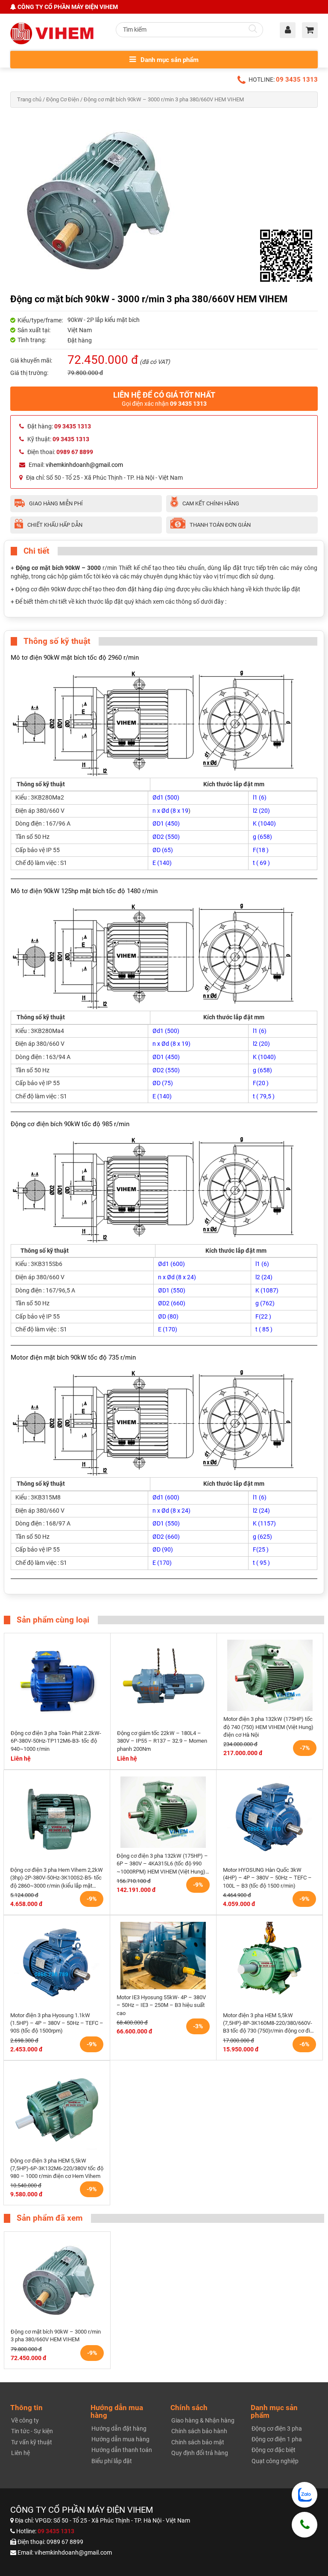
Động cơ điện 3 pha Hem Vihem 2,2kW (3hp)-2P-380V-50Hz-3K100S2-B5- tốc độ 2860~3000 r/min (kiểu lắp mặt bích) (57, 1878)
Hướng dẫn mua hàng (120, 2439)
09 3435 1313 (297, 80)
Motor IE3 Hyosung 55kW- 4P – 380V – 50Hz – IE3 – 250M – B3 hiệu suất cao (161, 2005)
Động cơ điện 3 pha (277, 2428)
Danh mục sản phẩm (169, 60)
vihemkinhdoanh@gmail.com (84, 465)
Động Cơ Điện (63, 99)
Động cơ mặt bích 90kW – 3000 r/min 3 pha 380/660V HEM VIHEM (56, 2336)
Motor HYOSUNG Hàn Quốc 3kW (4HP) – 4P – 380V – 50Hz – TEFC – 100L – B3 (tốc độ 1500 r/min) (267, 1878)
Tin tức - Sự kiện (32, 2431)
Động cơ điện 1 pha (277, 2439)
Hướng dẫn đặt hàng (119, 2428)
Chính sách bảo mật (198, 2442)
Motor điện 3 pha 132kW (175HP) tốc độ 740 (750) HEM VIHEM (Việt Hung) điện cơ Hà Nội (268, 1727)
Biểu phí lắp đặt (112, 2461)
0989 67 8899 (65, 2542)
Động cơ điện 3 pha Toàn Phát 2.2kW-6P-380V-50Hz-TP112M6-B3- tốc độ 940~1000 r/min (56, 1741)
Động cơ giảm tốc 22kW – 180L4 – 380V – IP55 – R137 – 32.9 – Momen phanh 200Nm (162, 1741)
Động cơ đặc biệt (274, 2450)
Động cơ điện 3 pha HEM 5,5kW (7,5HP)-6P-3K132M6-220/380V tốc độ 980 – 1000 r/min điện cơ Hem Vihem (57, 2169)
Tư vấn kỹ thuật (32, 2442)
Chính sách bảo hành (199, 2431)
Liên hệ (20, 2453)
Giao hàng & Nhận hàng (203, 2420)
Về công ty (25, 2420)
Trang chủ (29, 99)
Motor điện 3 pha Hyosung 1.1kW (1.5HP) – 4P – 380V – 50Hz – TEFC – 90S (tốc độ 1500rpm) (57, 2023)
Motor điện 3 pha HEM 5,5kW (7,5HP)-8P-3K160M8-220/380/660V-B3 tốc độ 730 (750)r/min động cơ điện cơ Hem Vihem (269, 2024)
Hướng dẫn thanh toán (122, 2450)
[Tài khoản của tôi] (290, 31)
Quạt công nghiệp (275, 2461)
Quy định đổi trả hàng (200, 2453)
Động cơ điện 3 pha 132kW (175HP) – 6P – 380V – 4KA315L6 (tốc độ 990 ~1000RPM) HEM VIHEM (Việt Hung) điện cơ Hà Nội (162, 1864)
